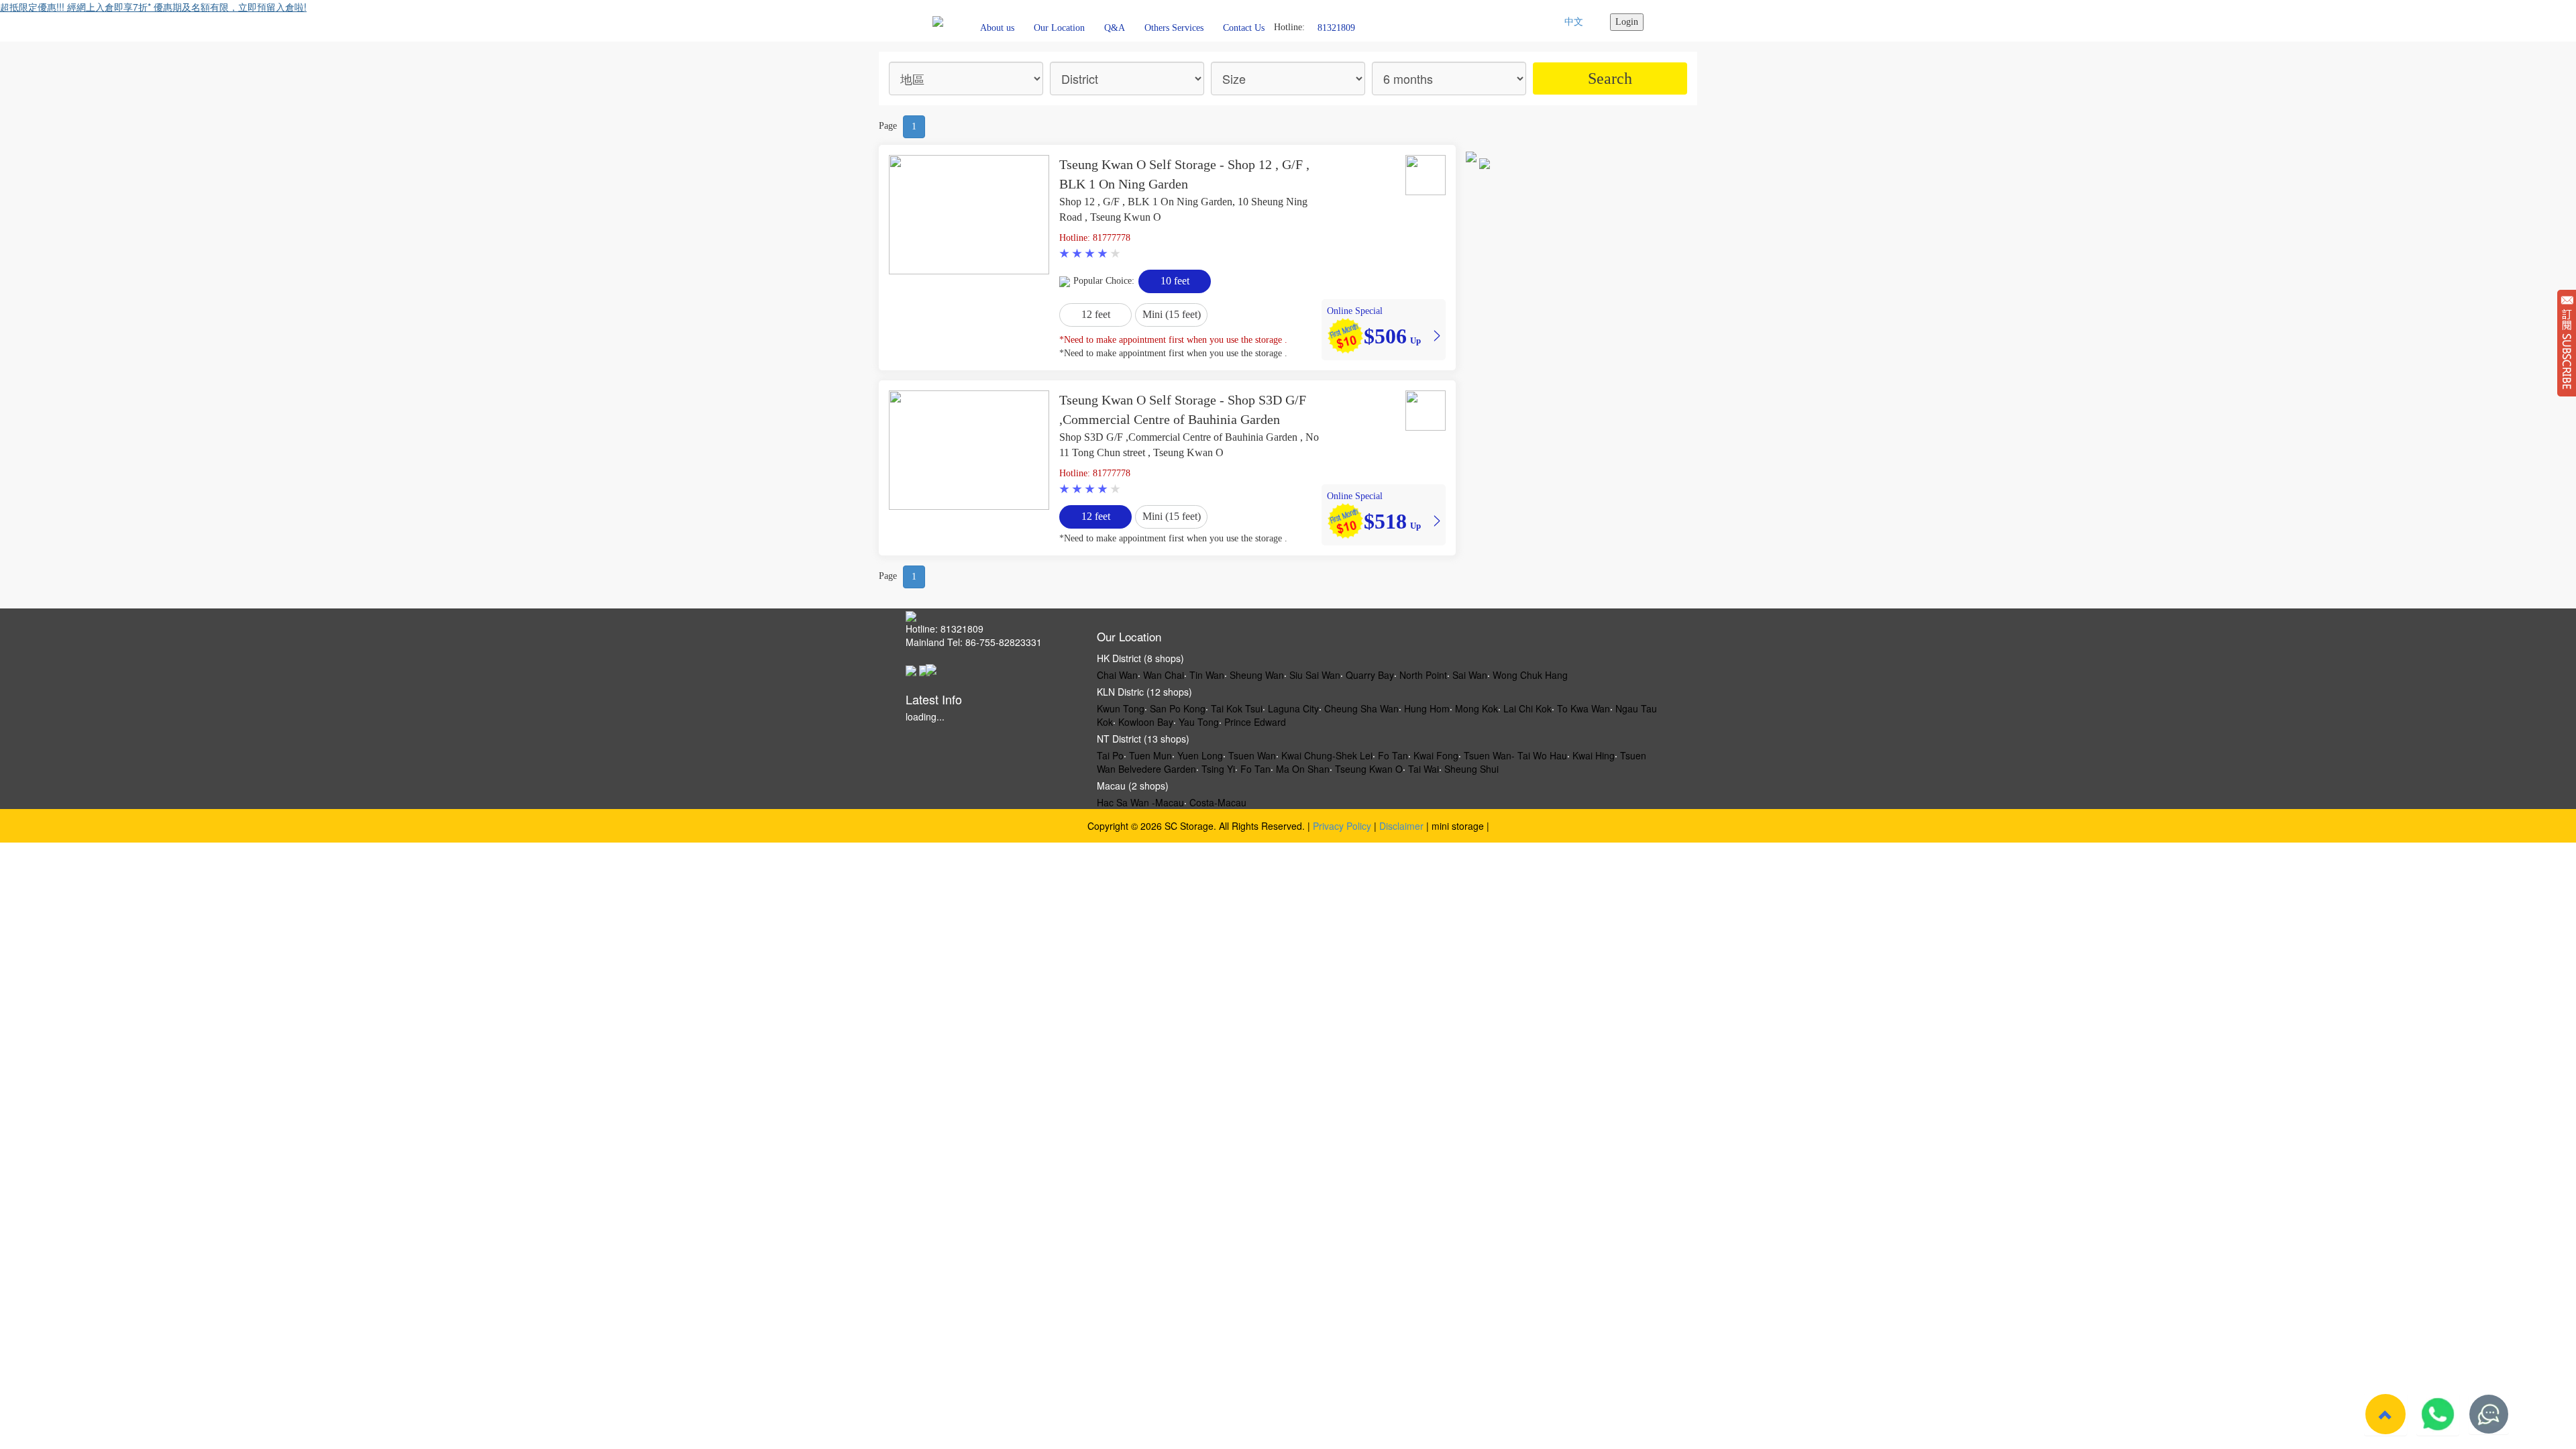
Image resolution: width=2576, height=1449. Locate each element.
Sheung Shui (1471, 769)
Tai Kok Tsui (1237, 708)
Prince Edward (1255, 722)
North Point (1423, 675)
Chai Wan (1117, 675)
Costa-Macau (1218, 802)
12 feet (1096, 314)
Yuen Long (1200, 755)
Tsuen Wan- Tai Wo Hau (1515, 755)
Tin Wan (1207, 675)
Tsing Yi (1218, 769)
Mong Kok (1477, 708)
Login (1627, 22)
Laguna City (1293, 708)
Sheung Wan (1257, 675)
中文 (1574, 22)
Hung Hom (1427, 708)
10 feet (1175, 281)
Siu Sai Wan (1315, 675)
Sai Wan (1470, 675)
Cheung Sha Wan (1361, 708)
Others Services (1174, 28)
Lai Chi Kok (1527, 708)
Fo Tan (1393, 755)
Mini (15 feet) (1172, 314)
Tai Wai (1424, 769)
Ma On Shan (1303, 769)
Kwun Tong (1121, 708)
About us (997, 28)
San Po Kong (1178, 708)
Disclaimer (1401, 826)
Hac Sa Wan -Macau (1140, 802)
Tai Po (1110, 755)
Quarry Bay (1370, 675)
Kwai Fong (1436, 755)
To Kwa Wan (1584, 708)
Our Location (1059, 28)
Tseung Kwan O (1369, 769)
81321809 (1336, 27)
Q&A (1115, 28)
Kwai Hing (1594, 755)
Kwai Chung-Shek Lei (1327, 755)
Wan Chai (1164, 675)
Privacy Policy (1342, 826)
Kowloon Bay (1146, 722)
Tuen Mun (1150, 755)
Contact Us (1244, 28)
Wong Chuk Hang (1530, 675)
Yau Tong (1199, 722)
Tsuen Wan (1252, 755)
